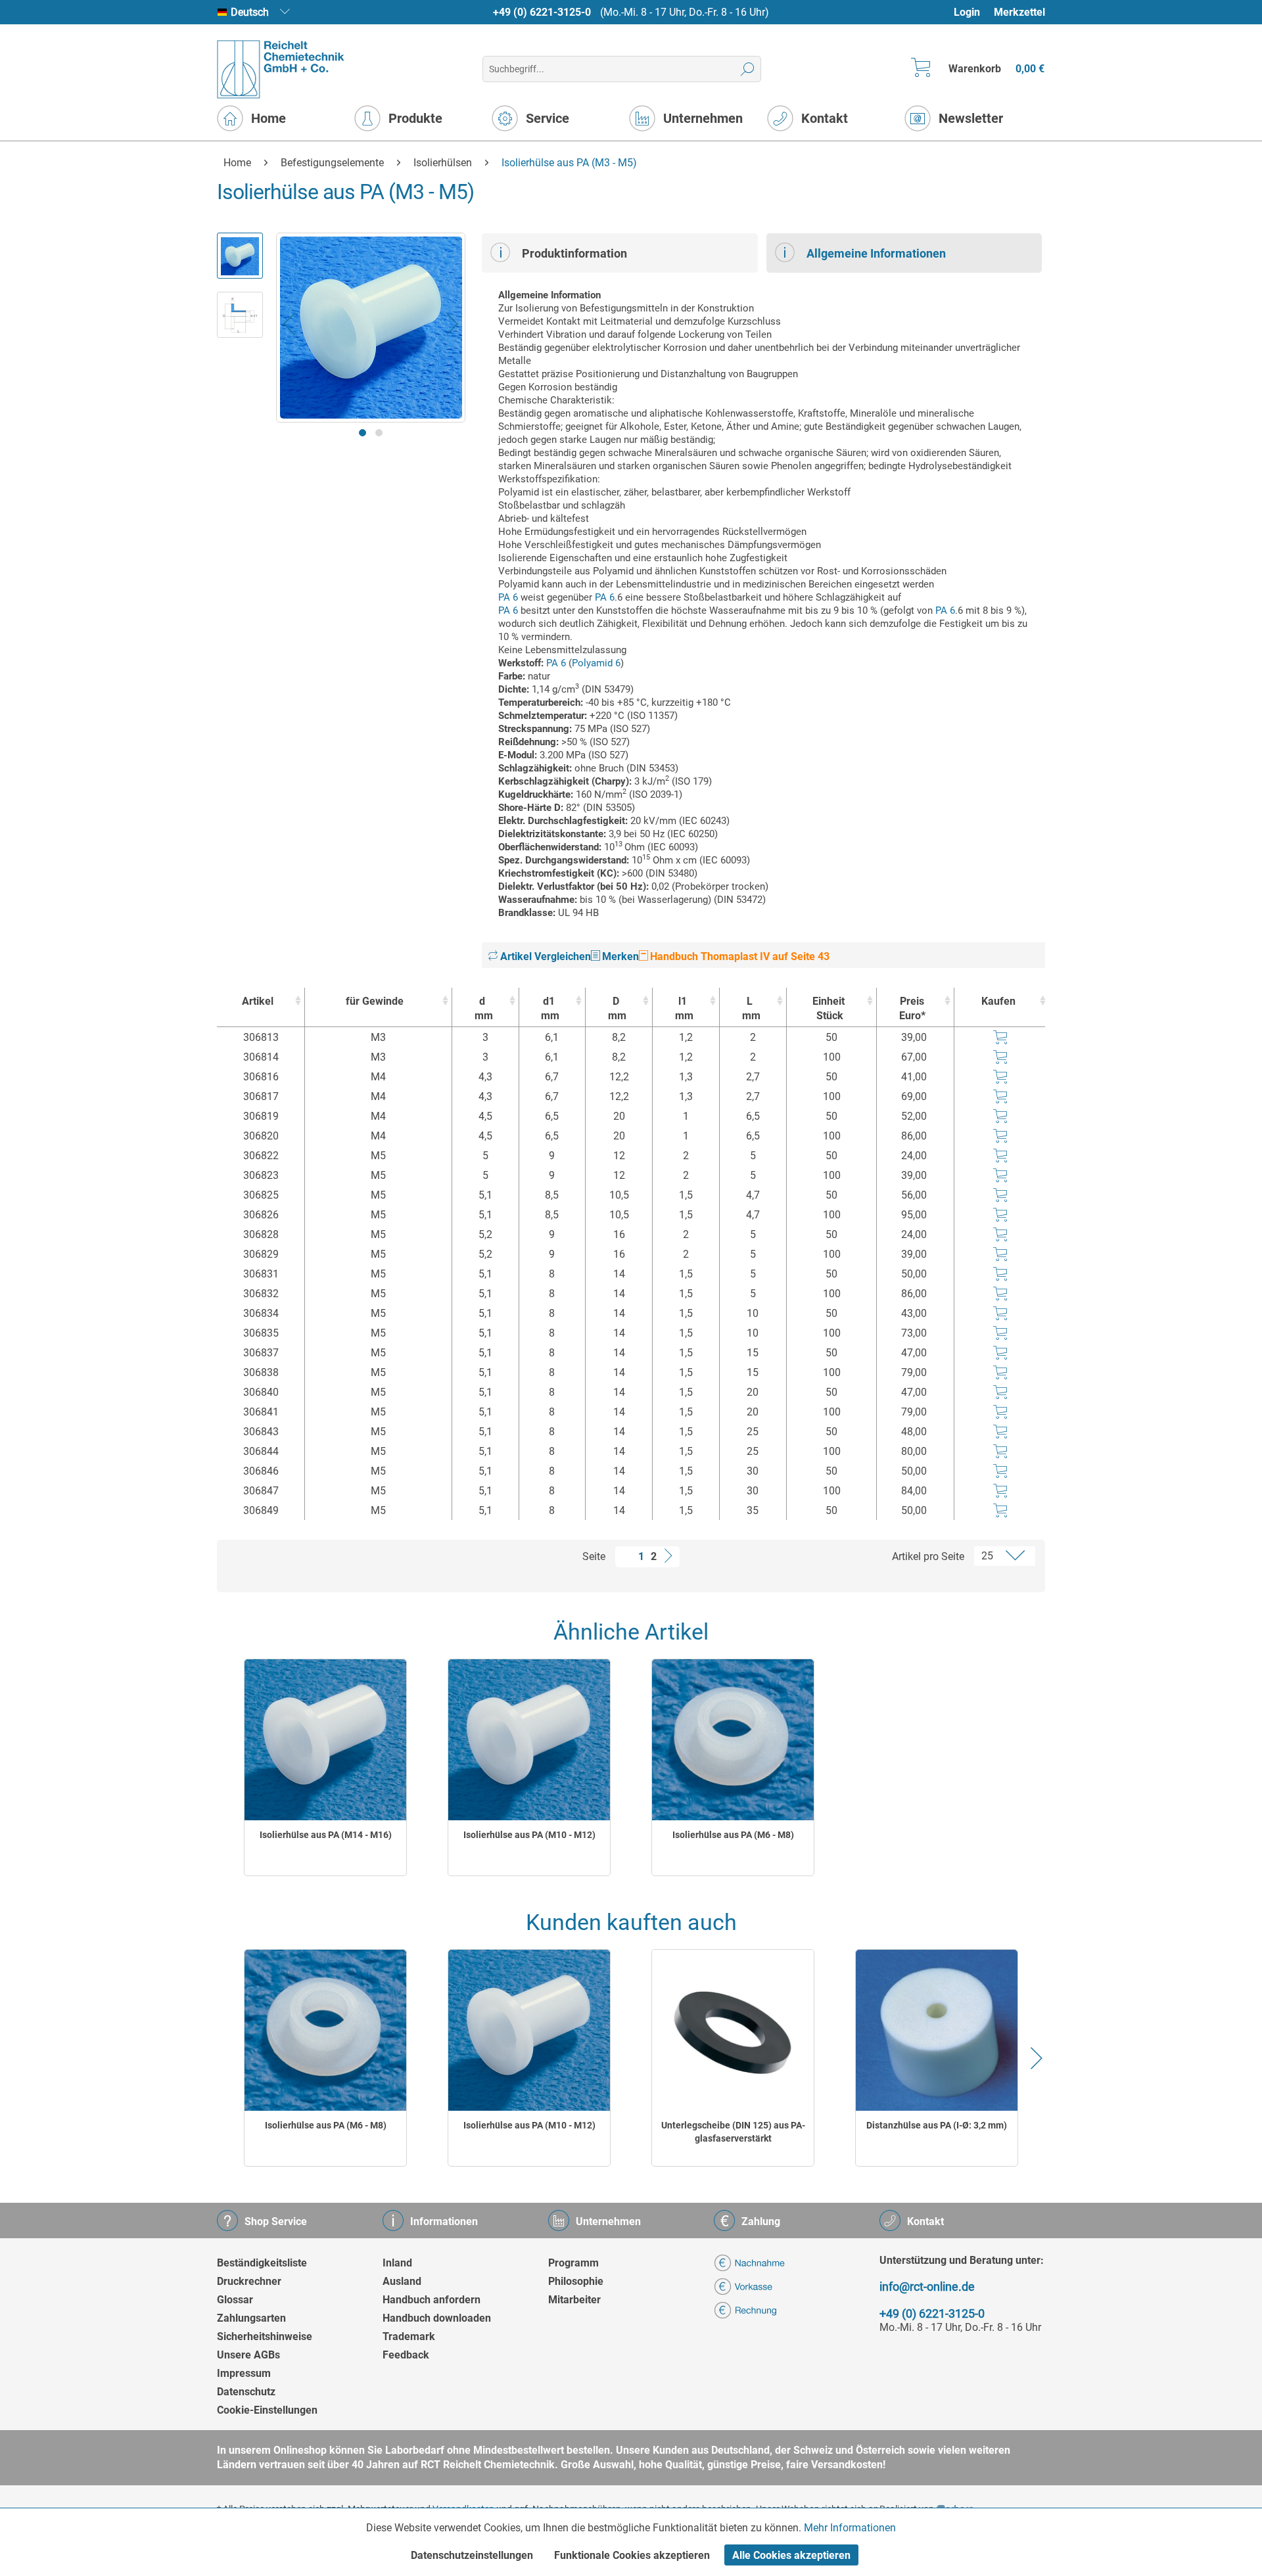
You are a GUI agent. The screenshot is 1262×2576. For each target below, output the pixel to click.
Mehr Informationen (850, 2528)
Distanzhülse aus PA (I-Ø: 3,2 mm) (937, 2125)
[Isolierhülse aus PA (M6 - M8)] (733, 1740)
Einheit (829, 1008)
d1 (550, 1008)
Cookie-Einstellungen (267, 2410)
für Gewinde (375, 1001)
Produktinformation (574, 253)
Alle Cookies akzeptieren (791, 2555)
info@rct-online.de (927, 2287)
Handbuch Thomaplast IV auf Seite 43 (738, 956)
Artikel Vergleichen (544, 956)
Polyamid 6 (596, 663)
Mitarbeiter (574, 2300)
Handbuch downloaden (437, 2318)
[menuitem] (973, 12)
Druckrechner (249, 2281)
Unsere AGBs (248, 2355)
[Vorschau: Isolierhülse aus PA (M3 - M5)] (240, 256)
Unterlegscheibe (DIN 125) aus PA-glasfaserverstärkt (733, 2132)
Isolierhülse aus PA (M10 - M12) (529, 1835)
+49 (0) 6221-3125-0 (542, 12)
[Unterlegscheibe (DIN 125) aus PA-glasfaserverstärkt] (733, 2030)
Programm (573, 2263)
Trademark (409, 2336)
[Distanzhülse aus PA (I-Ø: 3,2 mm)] (937, 2030)
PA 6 (508, 597)
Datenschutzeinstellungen (472, 2555)
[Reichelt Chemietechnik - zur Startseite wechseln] (281, 69)
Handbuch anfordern (432, 2300)
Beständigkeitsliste (262, 2263)
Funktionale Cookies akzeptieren (632, 2555)
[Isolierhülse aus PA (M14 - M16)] (325, 1740)
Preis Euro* (912, 1008)
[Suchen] (748, 69)
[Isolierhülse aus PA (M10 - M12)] (529, 1740)
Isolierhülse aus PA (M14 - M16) (326, 1835)
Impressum (244, 2373)
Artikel (258, 1001)
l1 (684, 1008)
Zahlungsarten (251, 2318)
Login (967, 12)
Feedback (406, 2355)
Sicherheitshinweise (265, 2336)
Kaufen (998, 1001)
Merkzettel (1019, 12)
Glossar (235, 2300)
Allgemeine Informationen (876, 253)
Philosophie (576, 2281)
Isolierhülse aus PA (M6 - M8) (733, 1835)
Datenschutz (246, 2392)
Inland (397, 2263)
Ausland (402, 2281)
